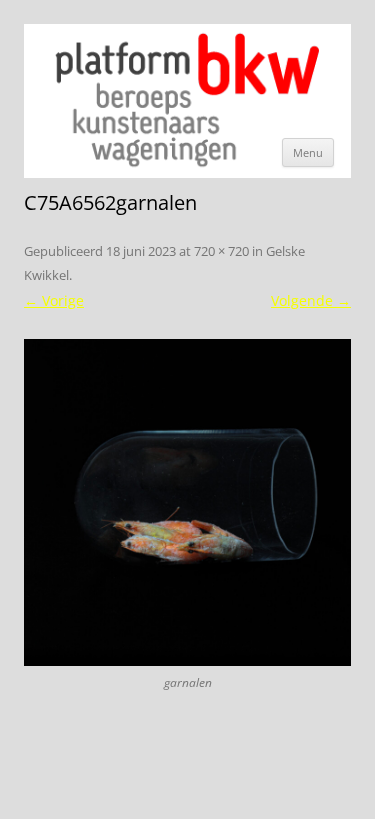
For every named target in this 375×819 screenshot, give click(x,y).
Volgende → (311, 300)
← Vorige (54, 300)
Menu (308, 152)
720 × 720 (221, 251)
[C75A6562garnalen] (187, 502)
